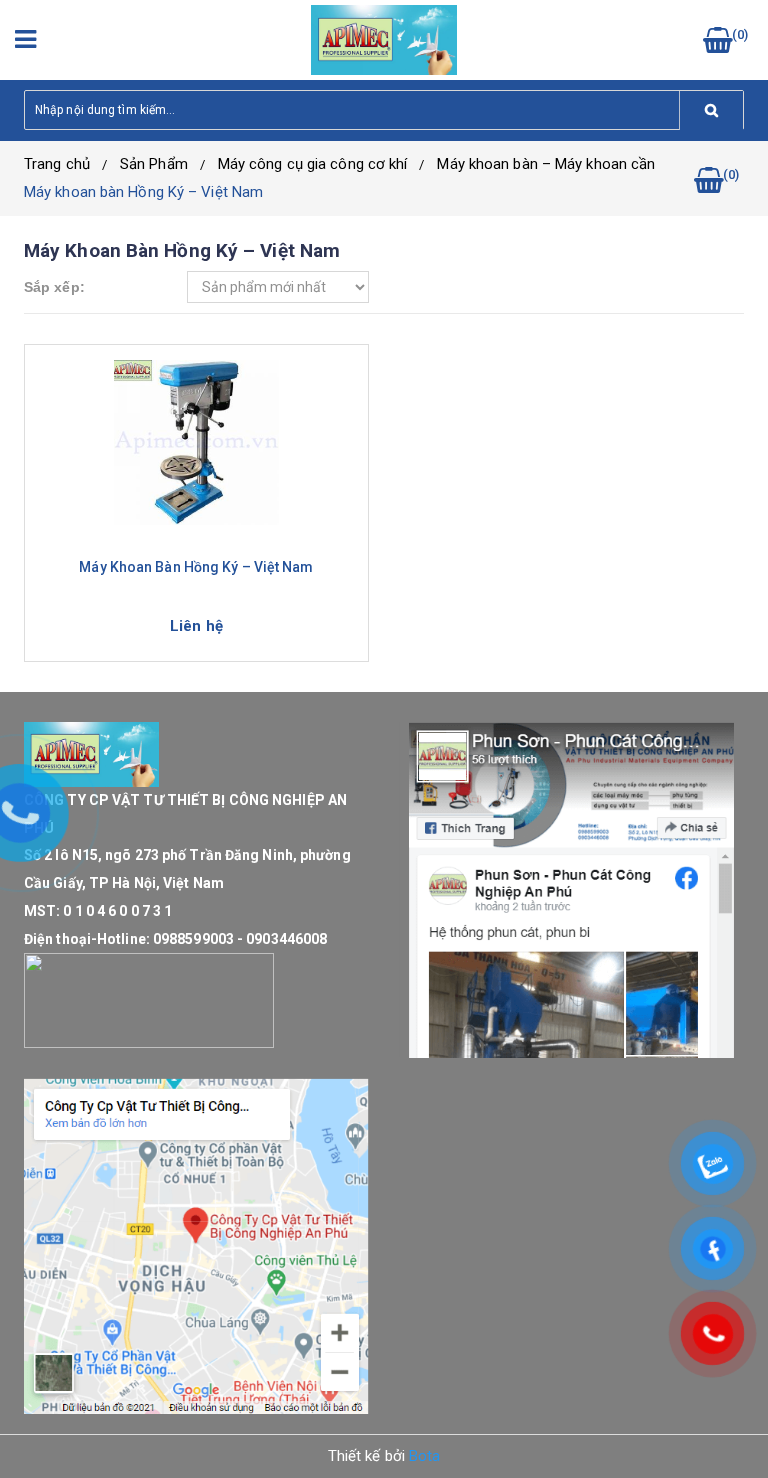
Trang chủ (57, 164)
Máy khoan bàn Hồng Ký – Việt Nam (143, 192)
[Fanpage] (571, 890)
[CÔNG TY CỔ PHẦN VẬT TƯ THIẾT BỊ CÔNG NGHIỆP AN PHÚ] (384, 38)
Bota (424, 1456)
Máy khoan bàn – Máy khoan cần (546, 164)
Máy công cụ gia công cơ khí (313, 164)
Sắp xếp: (54, 287)
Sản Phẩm (154, 164)
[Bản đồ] (196, 1246)
